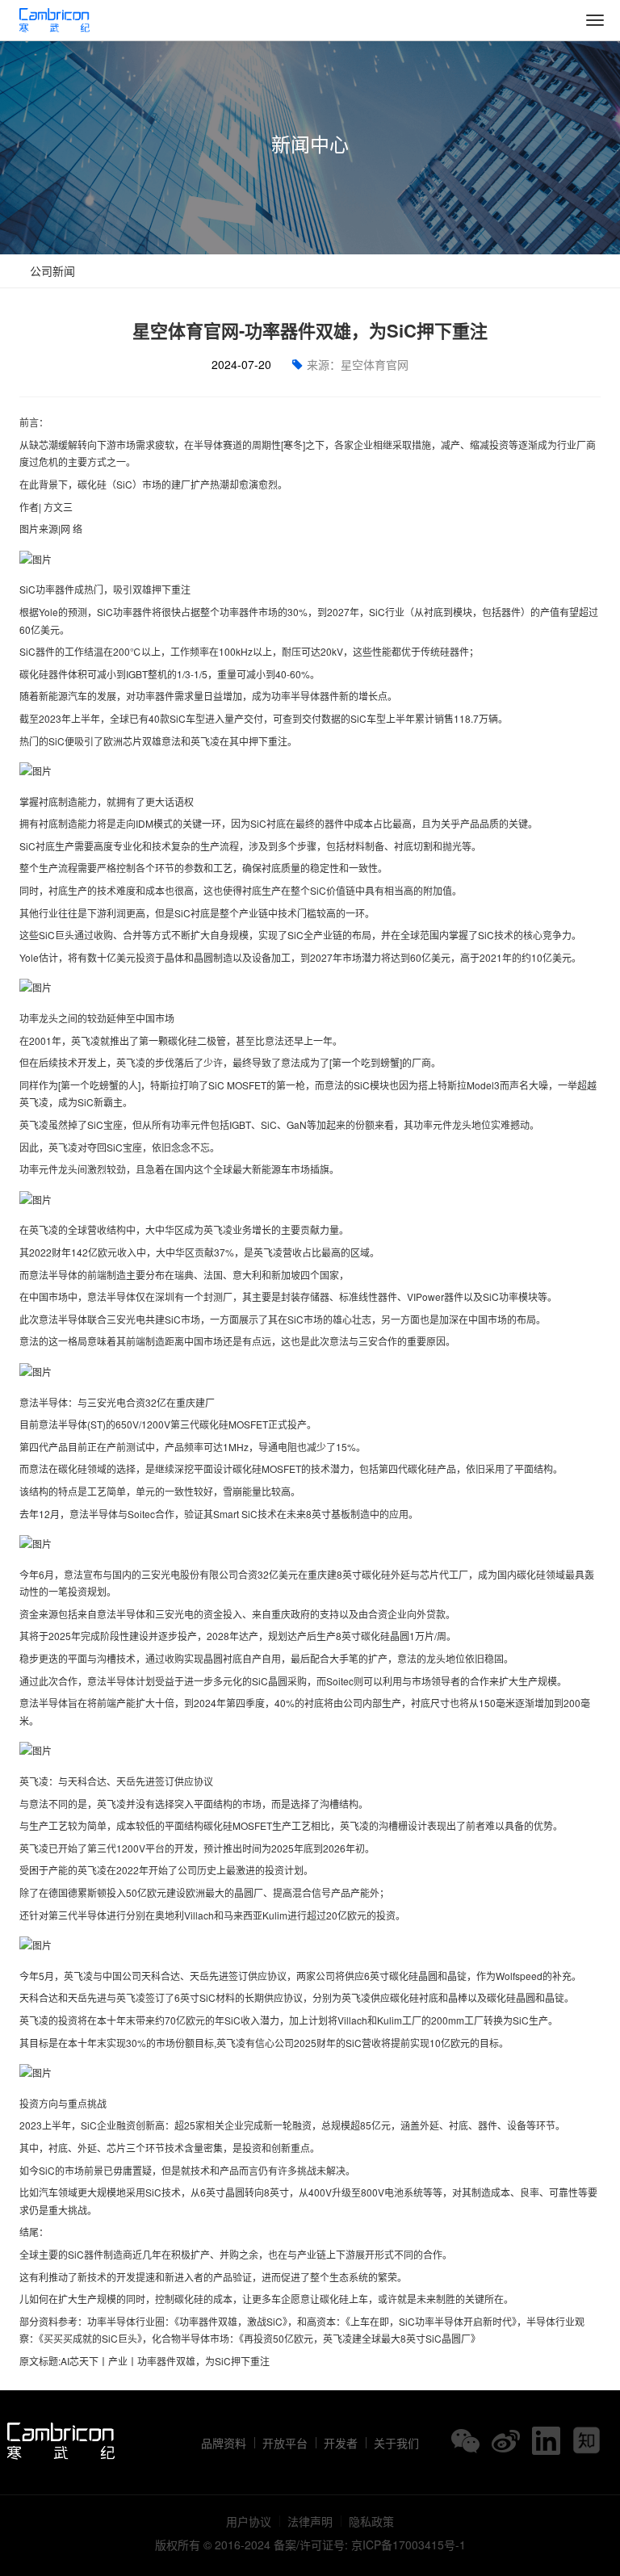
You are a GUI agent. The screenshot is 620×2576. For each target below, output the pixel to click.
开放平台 (285, 2443)
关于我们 (396, 2443)
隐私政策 (371, 2521)
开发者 (341, 2443)
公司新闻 (51, 271)
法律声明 (310, 2521)
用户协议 (249, 2521)
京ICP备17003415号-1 (408, 2545)
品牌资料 (224, 2443)
